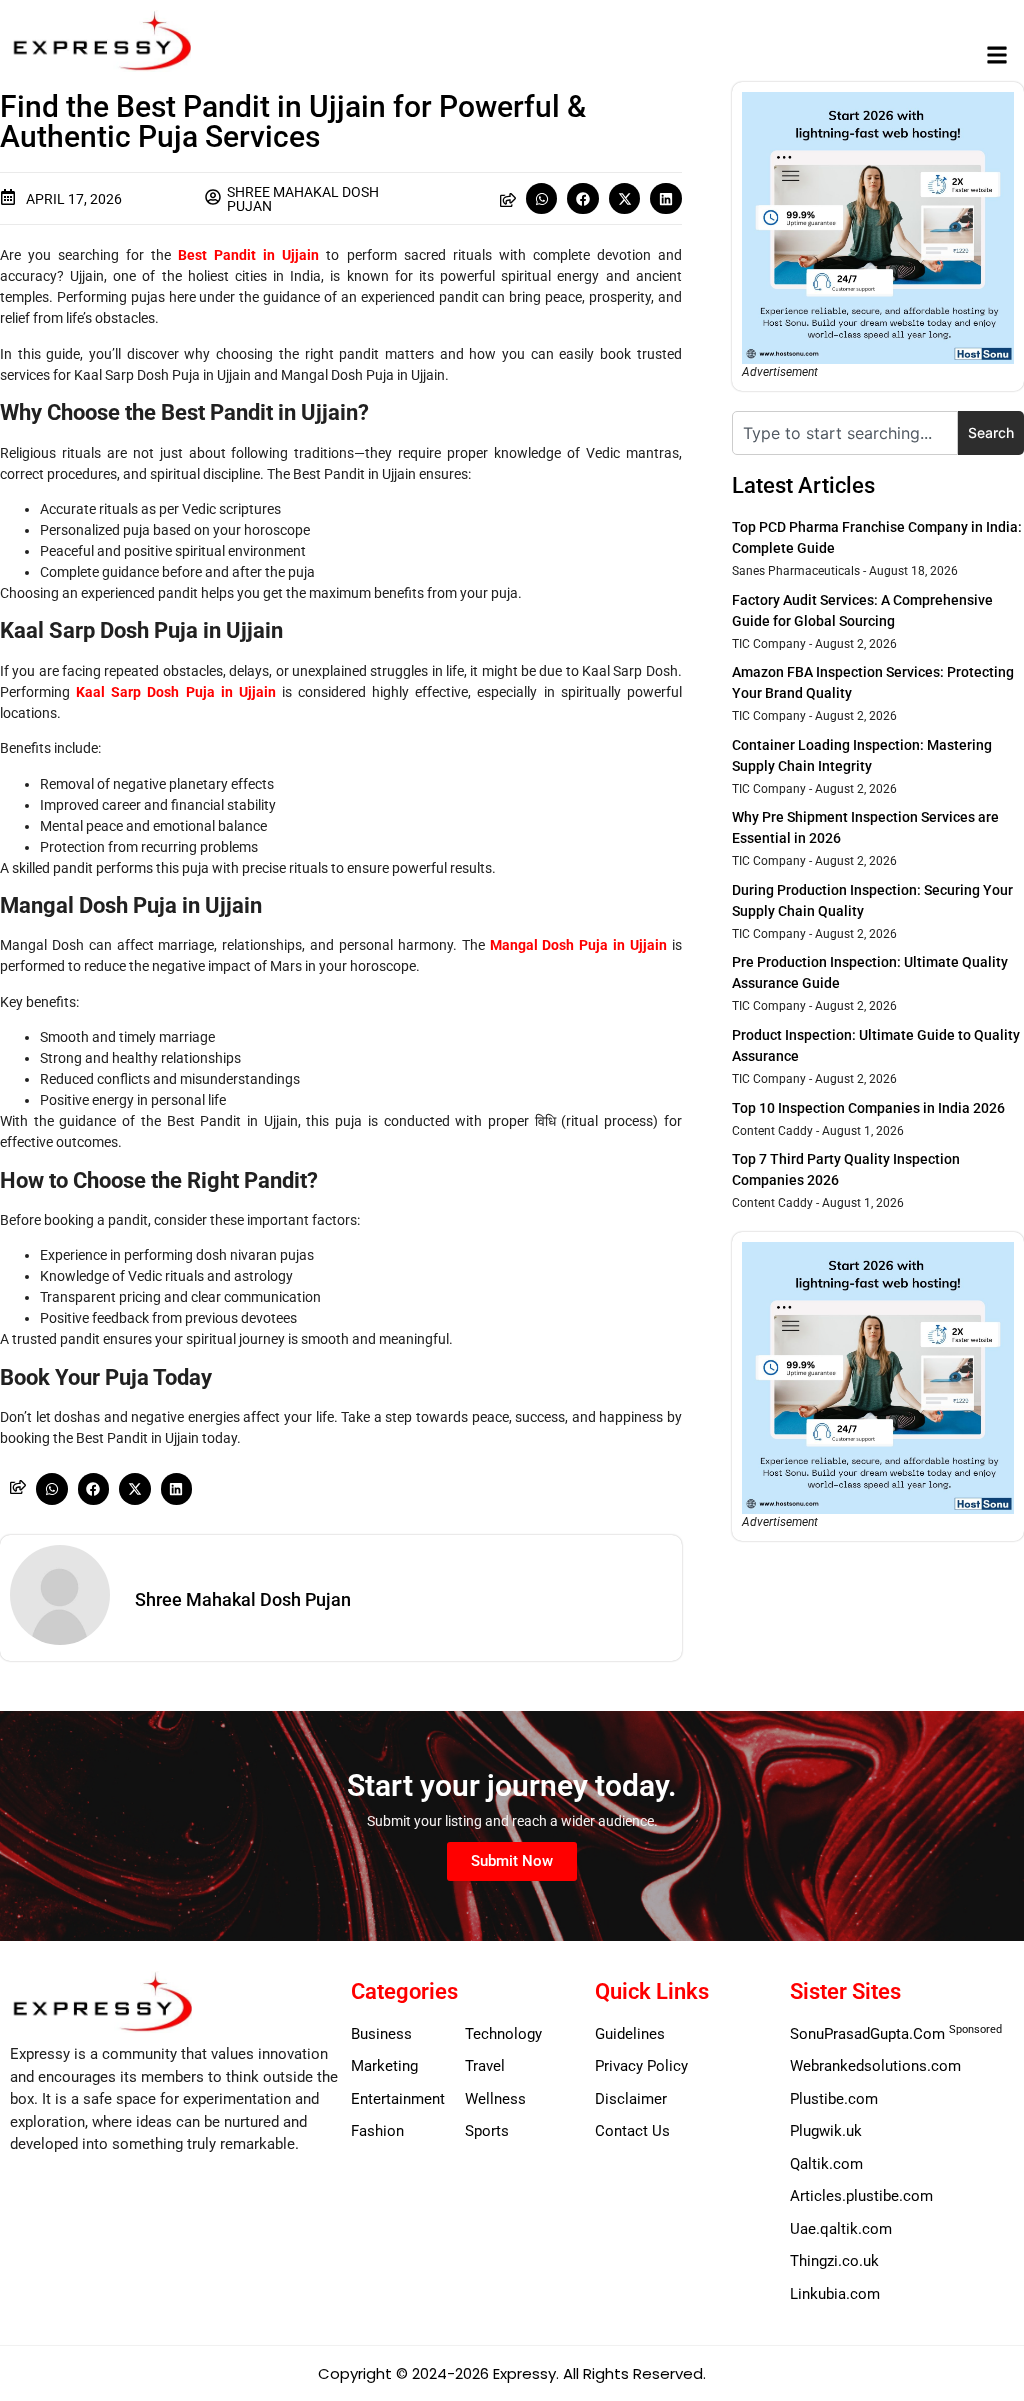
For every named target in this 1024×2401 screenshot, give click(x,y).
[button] (997, 55)
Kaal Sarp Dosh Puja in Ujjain (179, 692)
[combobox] (845, 433)
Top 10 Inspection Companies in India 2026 (868, 1108)
